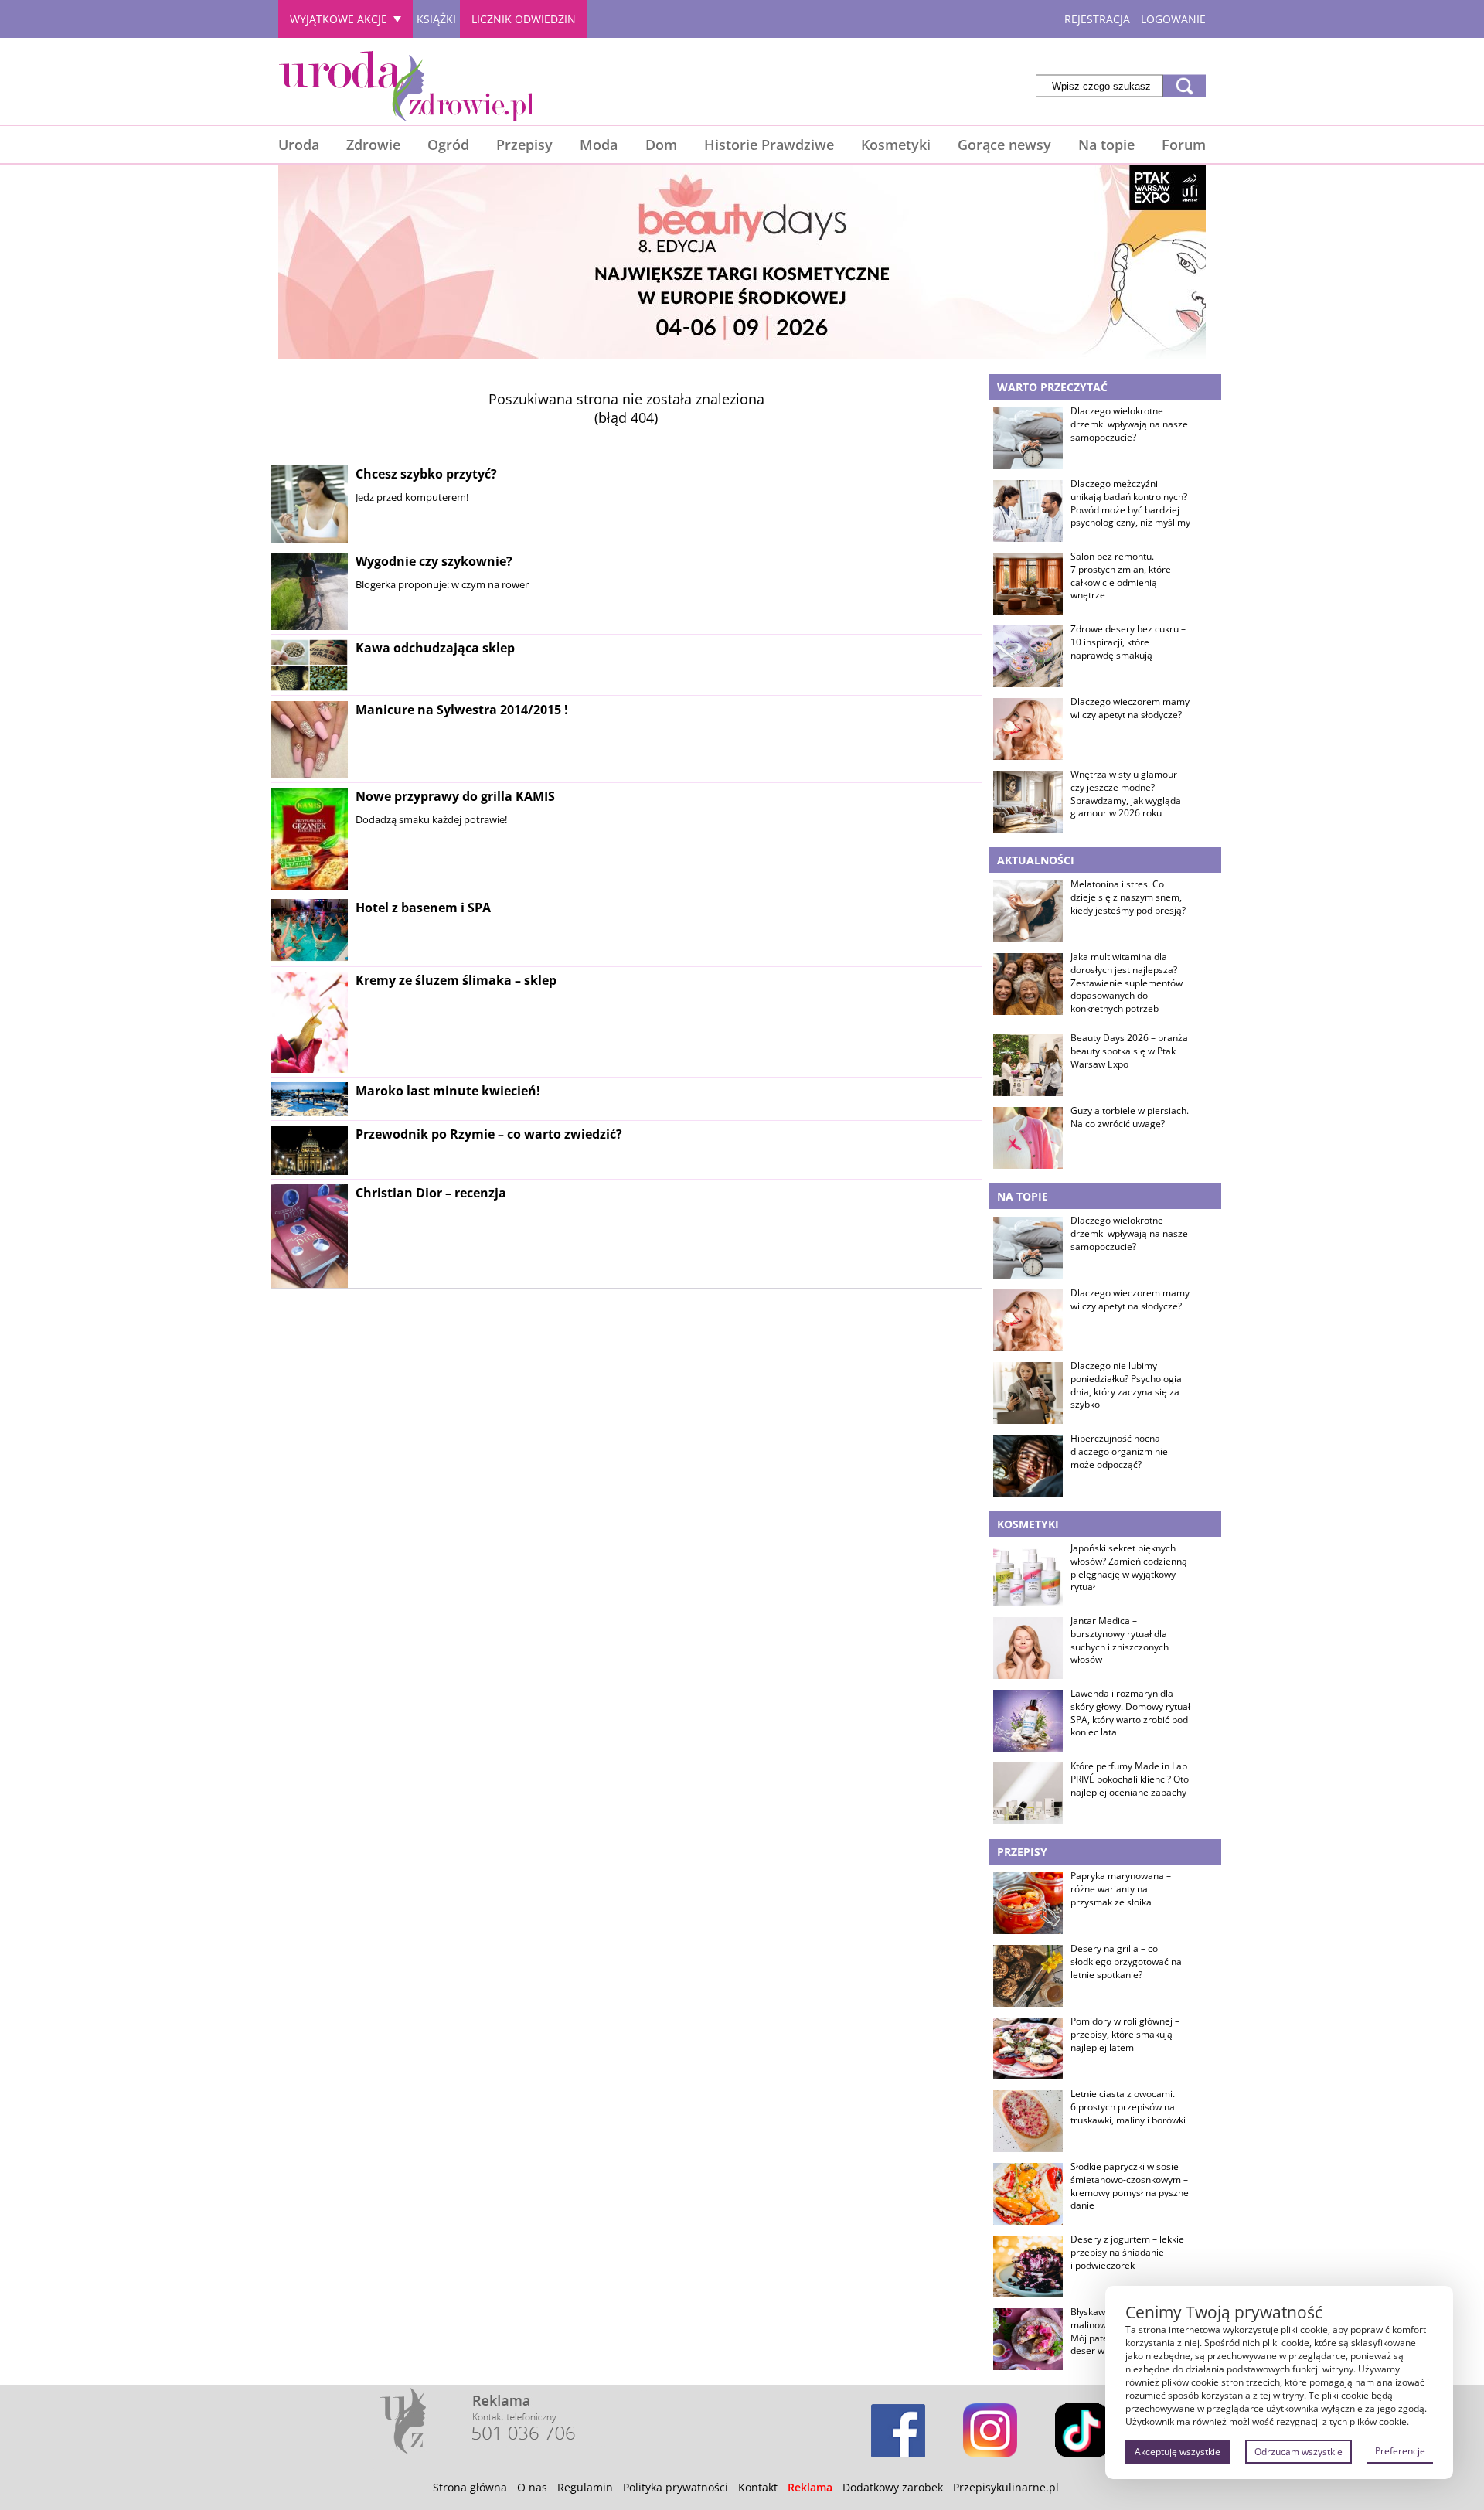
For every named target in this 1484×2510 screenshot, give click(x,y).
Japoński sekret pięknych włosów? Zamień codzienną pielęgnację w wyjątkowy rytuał (1129, 1568)
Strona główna (470, 2487)
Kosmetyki (896, 145)
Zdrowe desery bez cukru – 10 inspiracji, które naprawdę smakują (1128, 642)
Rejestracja (1097, 19)
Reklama (810, 2487)
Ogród (448, 145)
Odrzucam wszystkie (1298, 2452)
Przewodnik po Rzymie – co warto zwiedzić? (489, 1134)
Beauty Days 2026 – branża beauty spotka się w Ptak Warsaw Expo (1129, 1051)
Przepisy (524, 145)
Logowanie (1173, 19)
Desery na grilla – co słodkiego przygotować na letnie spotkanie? (1126, 1962)
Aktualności (1036, 860)
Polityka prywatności (676, 2487)
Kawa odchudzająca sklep (435, 648)
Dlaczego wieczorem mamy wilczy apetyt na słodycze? (1130, 708)
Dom (661, 145)
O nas (532, 2487)
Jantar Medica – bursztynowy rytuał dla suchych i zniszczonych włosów (1120, 1640)
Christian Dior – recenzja (431, 1193)
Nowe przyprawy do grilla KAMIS (455, 796)
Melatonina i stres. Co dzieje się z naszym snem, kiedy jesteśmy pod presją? (1128, 897)
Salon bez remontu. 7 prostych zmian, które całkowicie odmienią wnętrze (1121, 576)
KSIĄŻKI (436, 19)
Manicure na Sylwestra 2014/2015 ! (462, 710)
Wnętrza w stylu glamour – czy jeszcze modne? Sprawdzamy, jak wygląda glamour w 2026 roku (1127, 794)
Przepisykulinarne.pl (1006, 2487)
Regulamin (585, 2487)
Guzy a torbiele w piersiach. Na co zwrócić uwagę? (1130, 1117)
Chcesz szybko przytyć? (426, 474)
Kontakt (758, 2487)
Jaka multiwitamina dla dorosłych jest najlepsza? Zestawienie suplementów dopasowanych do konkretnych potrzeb (1127, 983)
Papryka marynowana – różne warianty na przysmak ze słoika (1121, 1889)
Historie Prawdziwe (769, 145)
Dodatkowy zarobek (893, 2487)
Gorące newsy (1004, 145)
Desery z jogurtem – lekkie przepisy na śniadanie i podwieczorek (1127, 2253)
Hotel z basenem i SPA (423, 908)
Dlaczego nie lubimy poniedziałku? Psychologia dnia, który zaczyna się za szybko (1126, 1385)
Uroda (299, 145)
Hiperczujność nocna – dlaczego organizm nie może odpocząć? (1119, 1452)
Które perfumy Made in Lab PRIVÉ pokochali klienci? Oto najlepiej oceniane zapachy (1130, 1779)
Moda (599, 145)
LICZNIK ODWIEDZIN (524, 19)
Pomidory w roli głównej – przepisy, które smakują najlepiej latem (1125, 2035)
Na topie (1106, 145)
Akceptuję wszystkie (1178, 2452)
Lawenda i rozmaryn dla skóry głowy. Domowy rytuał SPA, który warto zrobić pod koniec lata (1130, 1713)
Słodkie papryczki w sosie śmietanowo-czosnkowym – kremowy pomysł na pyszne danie (1130, 2186)
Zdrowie (373, 145)
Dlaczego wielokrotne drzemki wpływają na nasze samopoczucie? (1129, 424)
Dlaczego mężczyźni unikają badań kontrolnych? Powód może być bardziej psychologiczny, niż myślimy (1130, 503)
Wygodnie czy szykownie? (434, 561)
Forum (1184, 145)
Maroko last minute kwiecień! (448, 1091)
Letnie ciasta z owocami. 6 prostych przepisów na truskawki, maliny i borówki (1128, 2107)
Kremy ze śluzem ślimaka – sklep (456, 980)
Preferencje (1400, 2451)
